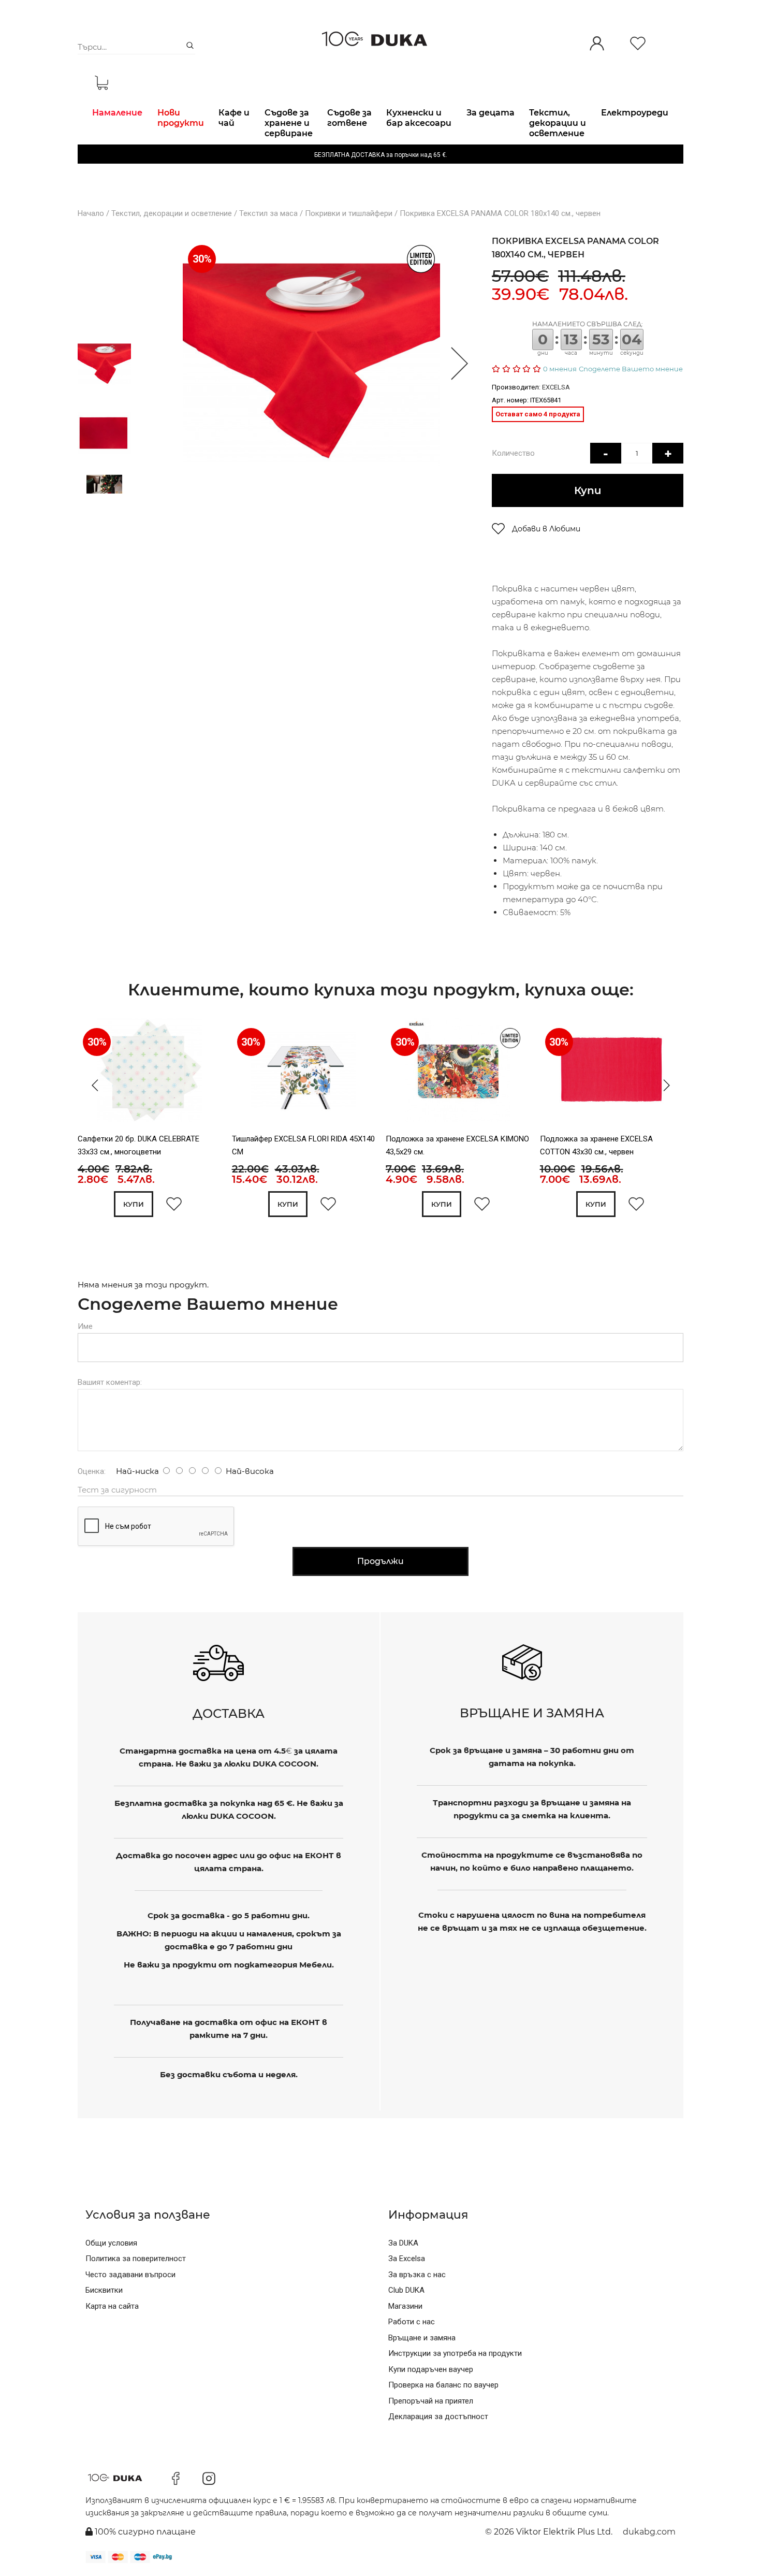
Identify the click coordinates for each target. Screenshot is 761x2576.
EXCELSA (556, 387)
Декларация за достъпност (438, 2416)
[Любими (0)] (638, 44)
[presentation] (92, 1086)
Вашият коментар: (110, 1382)
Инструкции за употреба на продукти (455, 2353)
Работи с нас (412, 2322)
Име (85, 1326)
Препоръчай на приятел (431, 2401)
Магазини (405, 2306)
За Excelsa (407, 2259)
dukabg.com (649, 2532)
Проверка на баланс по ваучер (443, 2385)
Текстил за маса (268, 213)
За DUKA (403, 2243)
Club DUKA (406, 2290)
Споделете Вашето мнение (631, 369)
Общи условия (111, 2243)
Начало (91, 213)
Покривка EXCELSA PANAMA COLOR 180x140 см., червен (500, 213)
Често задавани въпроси (130, 2275)
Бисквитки (104, 2290)
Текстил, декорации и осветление (172, 213)
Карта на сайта (112, 2306)
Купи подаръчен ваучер (431, 2369)
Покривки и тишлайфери (349, 213)
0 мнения (560, 369)
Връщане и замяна (422, 2338)
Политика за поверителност (136, 2259)
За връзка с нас (417, 2275)
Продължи (380, 1561)
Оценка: (92, 1471)
